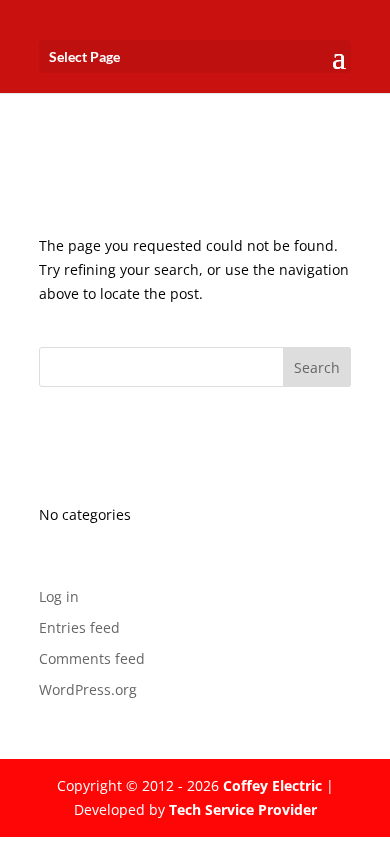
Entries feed (79, 627)
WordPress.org (88, 689)
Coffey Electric (272, 785)
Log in (59, 596)
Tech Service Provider (243, 809)
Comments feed (92, 658)
